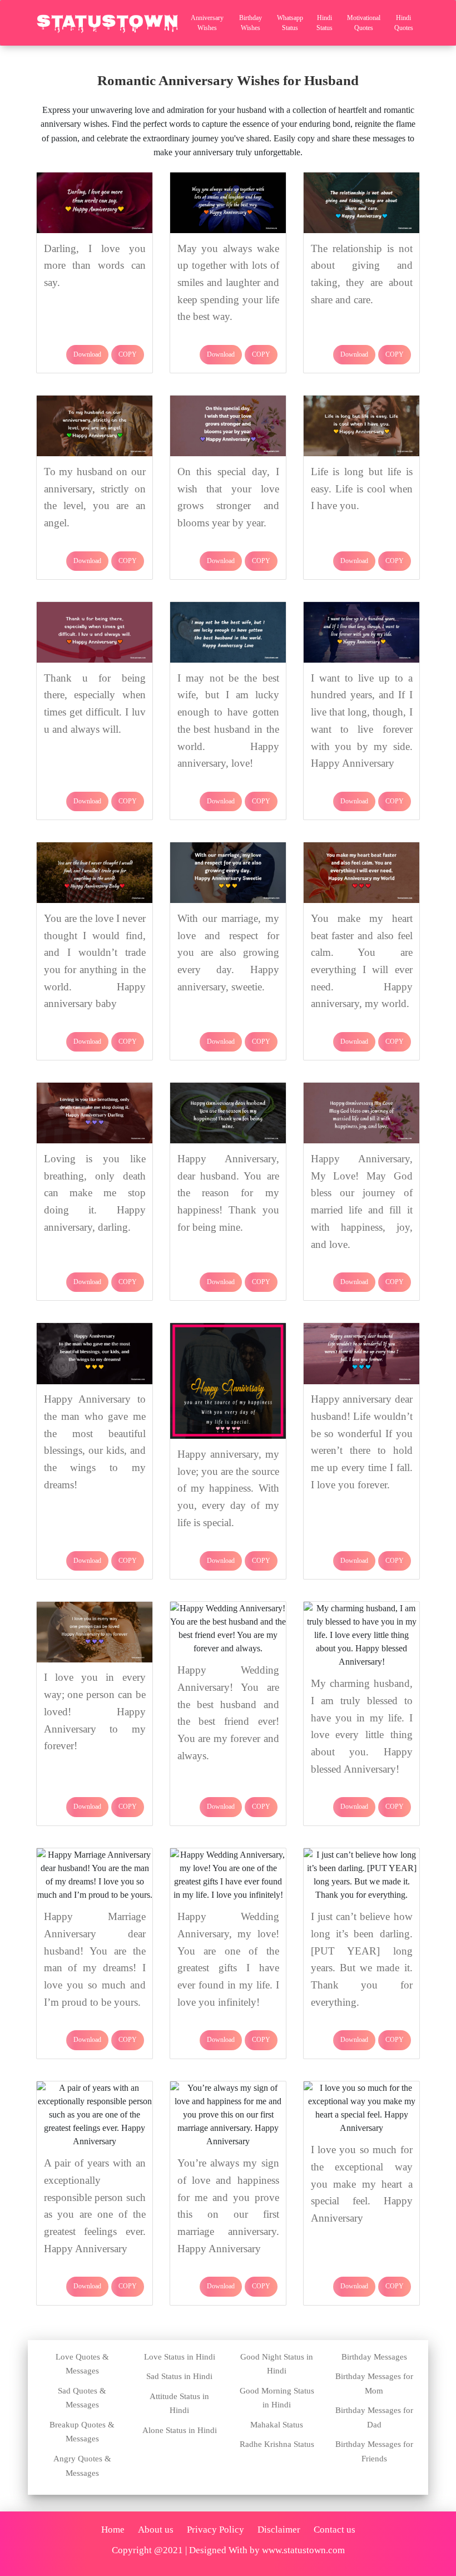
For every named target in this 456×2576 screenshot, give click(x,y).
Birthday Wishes (251, 23)
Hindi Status (324, 23)
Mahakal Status (277, 2425)
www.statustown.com (303, 2550)
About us (156, 2530)
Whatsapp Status (290, 23)
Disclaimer (279, 2530)
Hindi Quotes (404, 23)
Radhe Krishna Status (277, 2444)
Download (87, 354)
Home (113, 2530)
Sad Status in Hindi (179, 2376)
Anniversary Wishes (207, 23)
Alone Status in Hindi (180, 2430)
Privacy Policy (215, 2530)
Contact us (334, 2530)
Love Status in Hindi (180, 2357)
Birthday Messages (374, 2357)
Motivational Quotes (364, 23)
